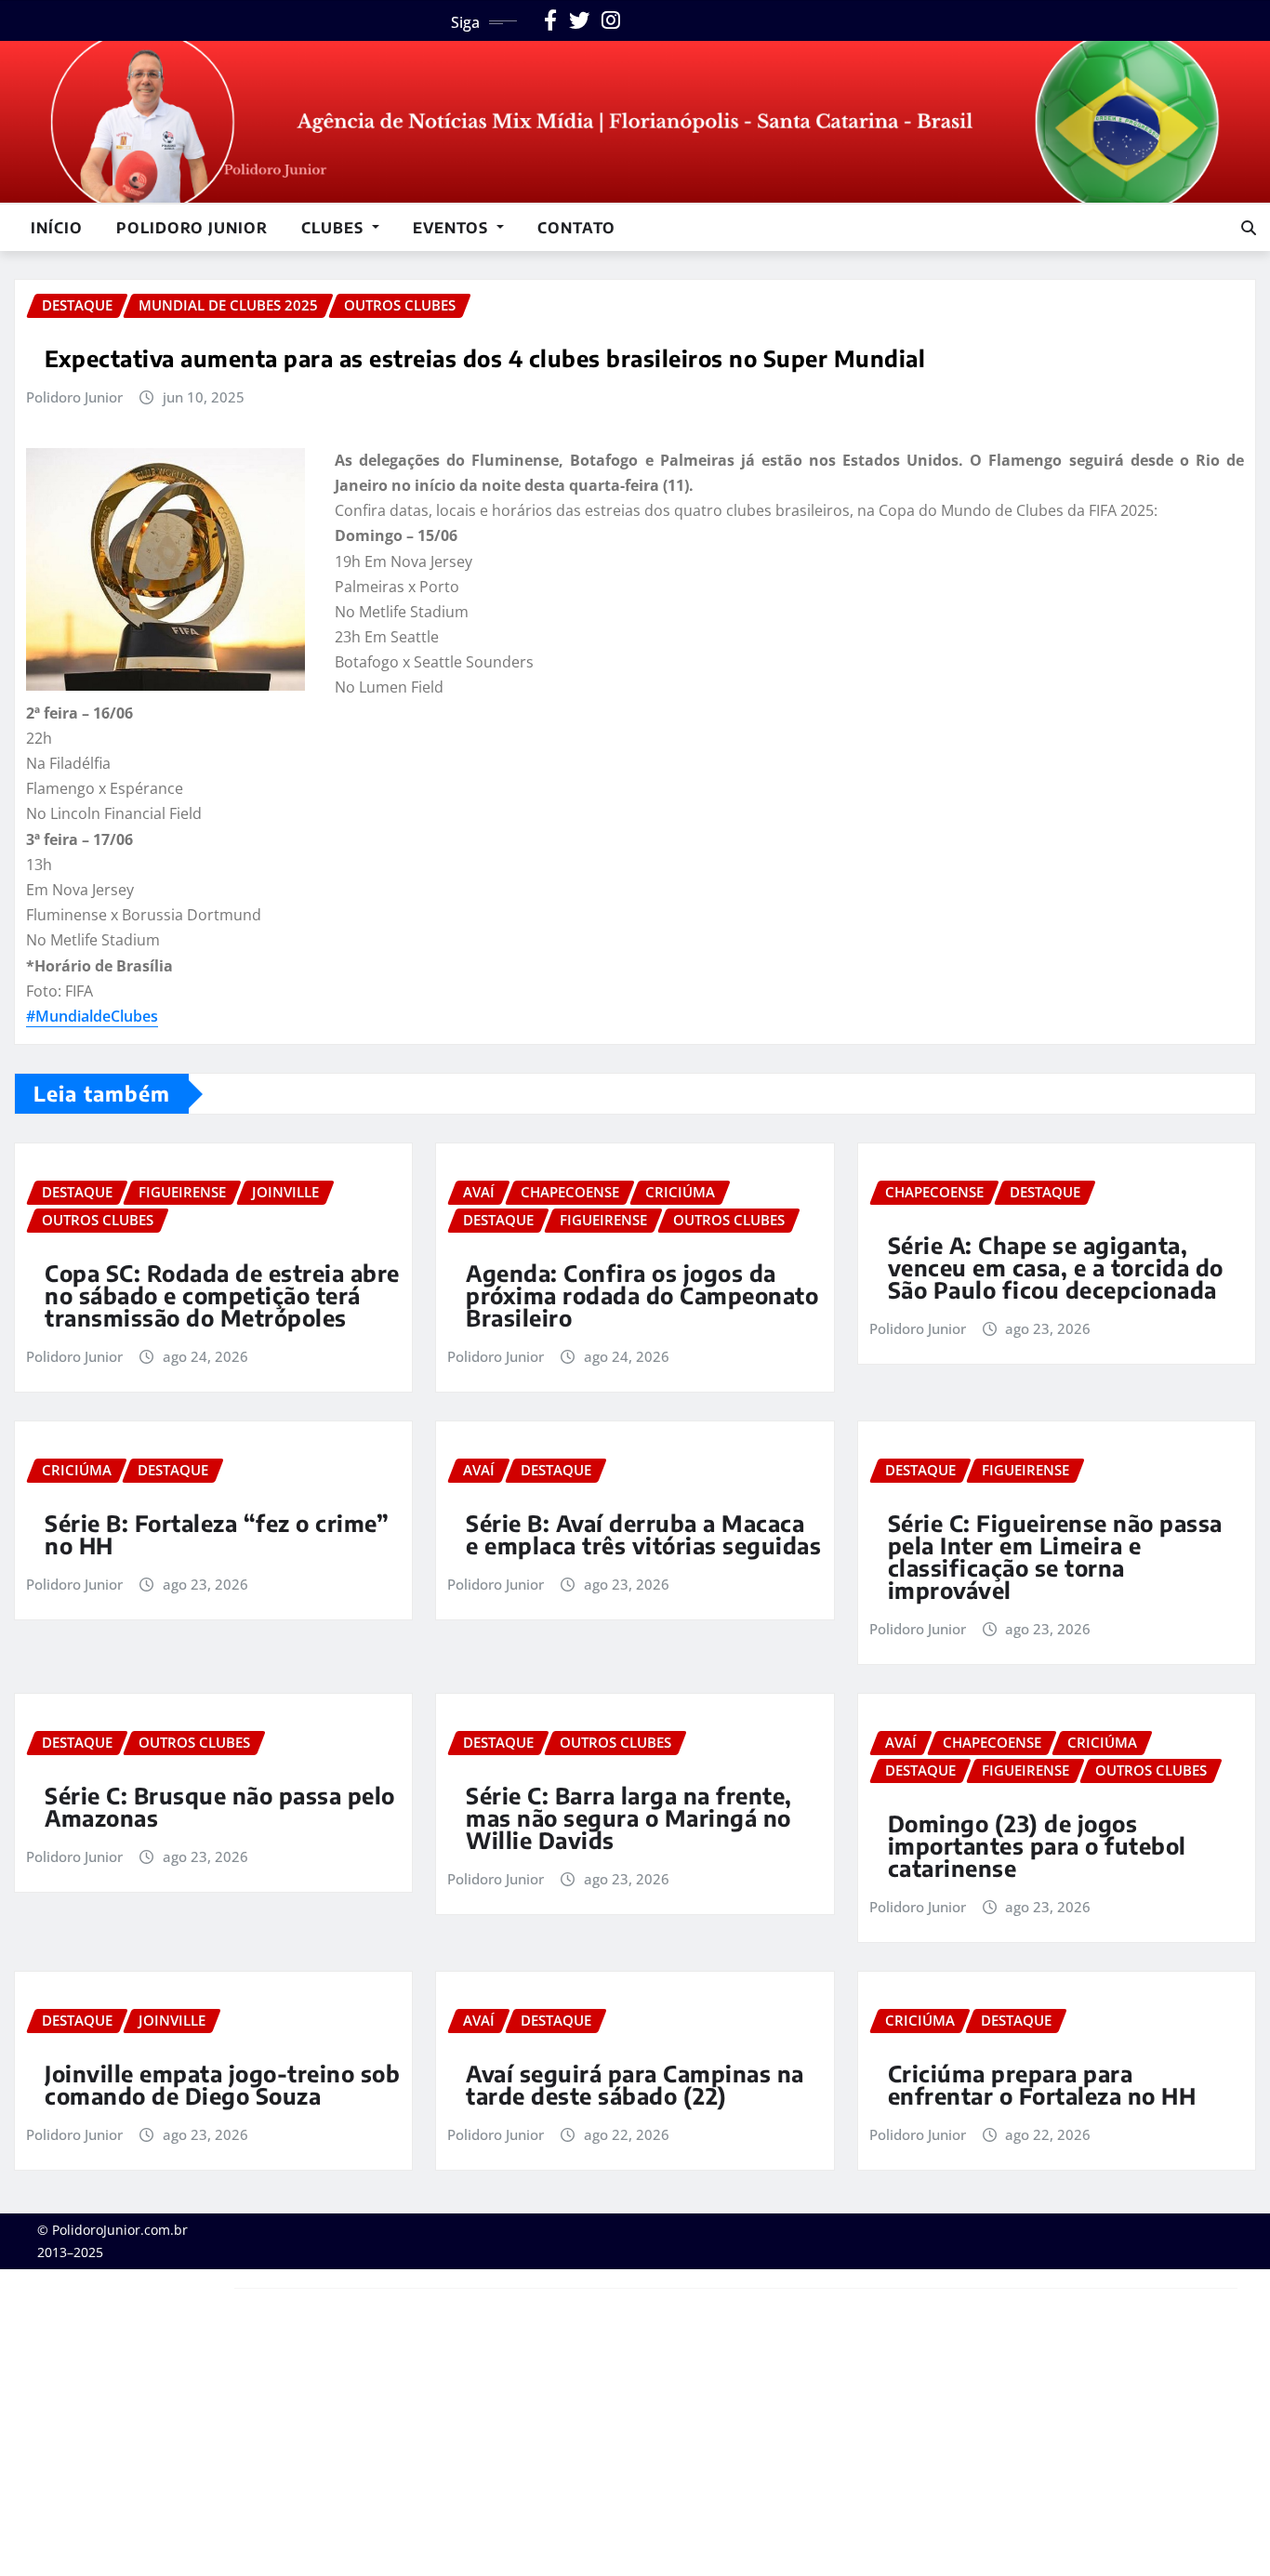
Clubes (335, 228)
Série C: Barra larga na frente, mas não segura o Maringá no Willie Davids (629, 1817)
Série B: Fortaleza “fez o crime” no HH (217, 1534)
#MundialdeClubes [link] (92, 1016)
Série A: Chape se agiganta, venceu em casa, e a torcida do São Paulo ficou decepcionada (1056, 1267)
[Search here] (1249, 228)
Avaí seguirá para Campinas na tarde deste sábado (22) (635, 2084)
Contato (576, 228)
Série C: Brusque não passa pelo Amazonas (220, 1806)
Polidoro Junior (192, 228)
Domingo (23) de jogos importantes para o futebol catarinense (1037, 1845)
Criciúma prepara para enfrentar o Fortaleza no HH (1042, 2084)
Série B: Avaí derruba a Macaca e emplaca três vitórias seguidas (643, 1534)
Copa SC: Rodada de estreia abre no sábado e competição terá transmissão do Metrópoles (222, 1295)
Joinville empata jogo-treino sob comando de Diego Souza (222, 2084)
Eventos (453, 228)
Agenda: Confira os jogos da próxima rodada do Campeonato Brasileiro (642, 1295)
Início (57, 228)
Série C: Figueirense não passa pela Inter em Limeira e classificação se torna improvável (1055, 1556)
